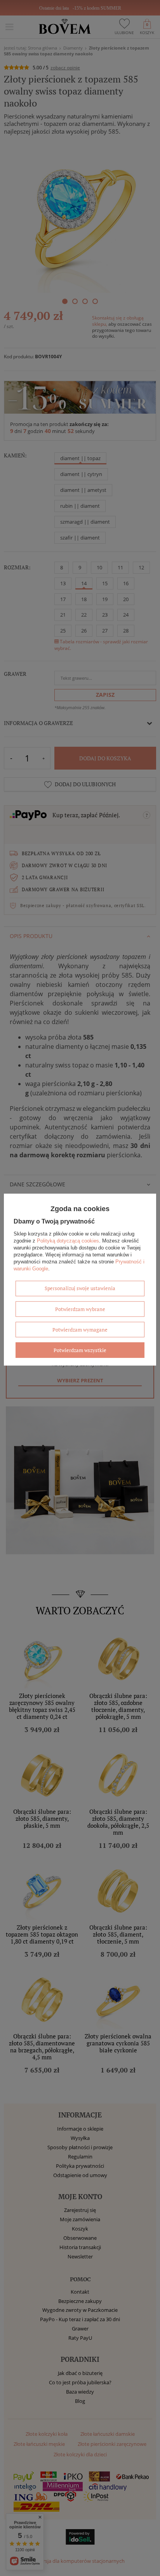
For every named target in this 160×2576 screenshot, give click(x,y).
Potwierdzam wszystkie (80, 1350)
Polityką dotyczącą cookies (68, 1240)
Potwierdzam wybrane (80, 1309)
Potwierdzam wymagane (80, 1329)
